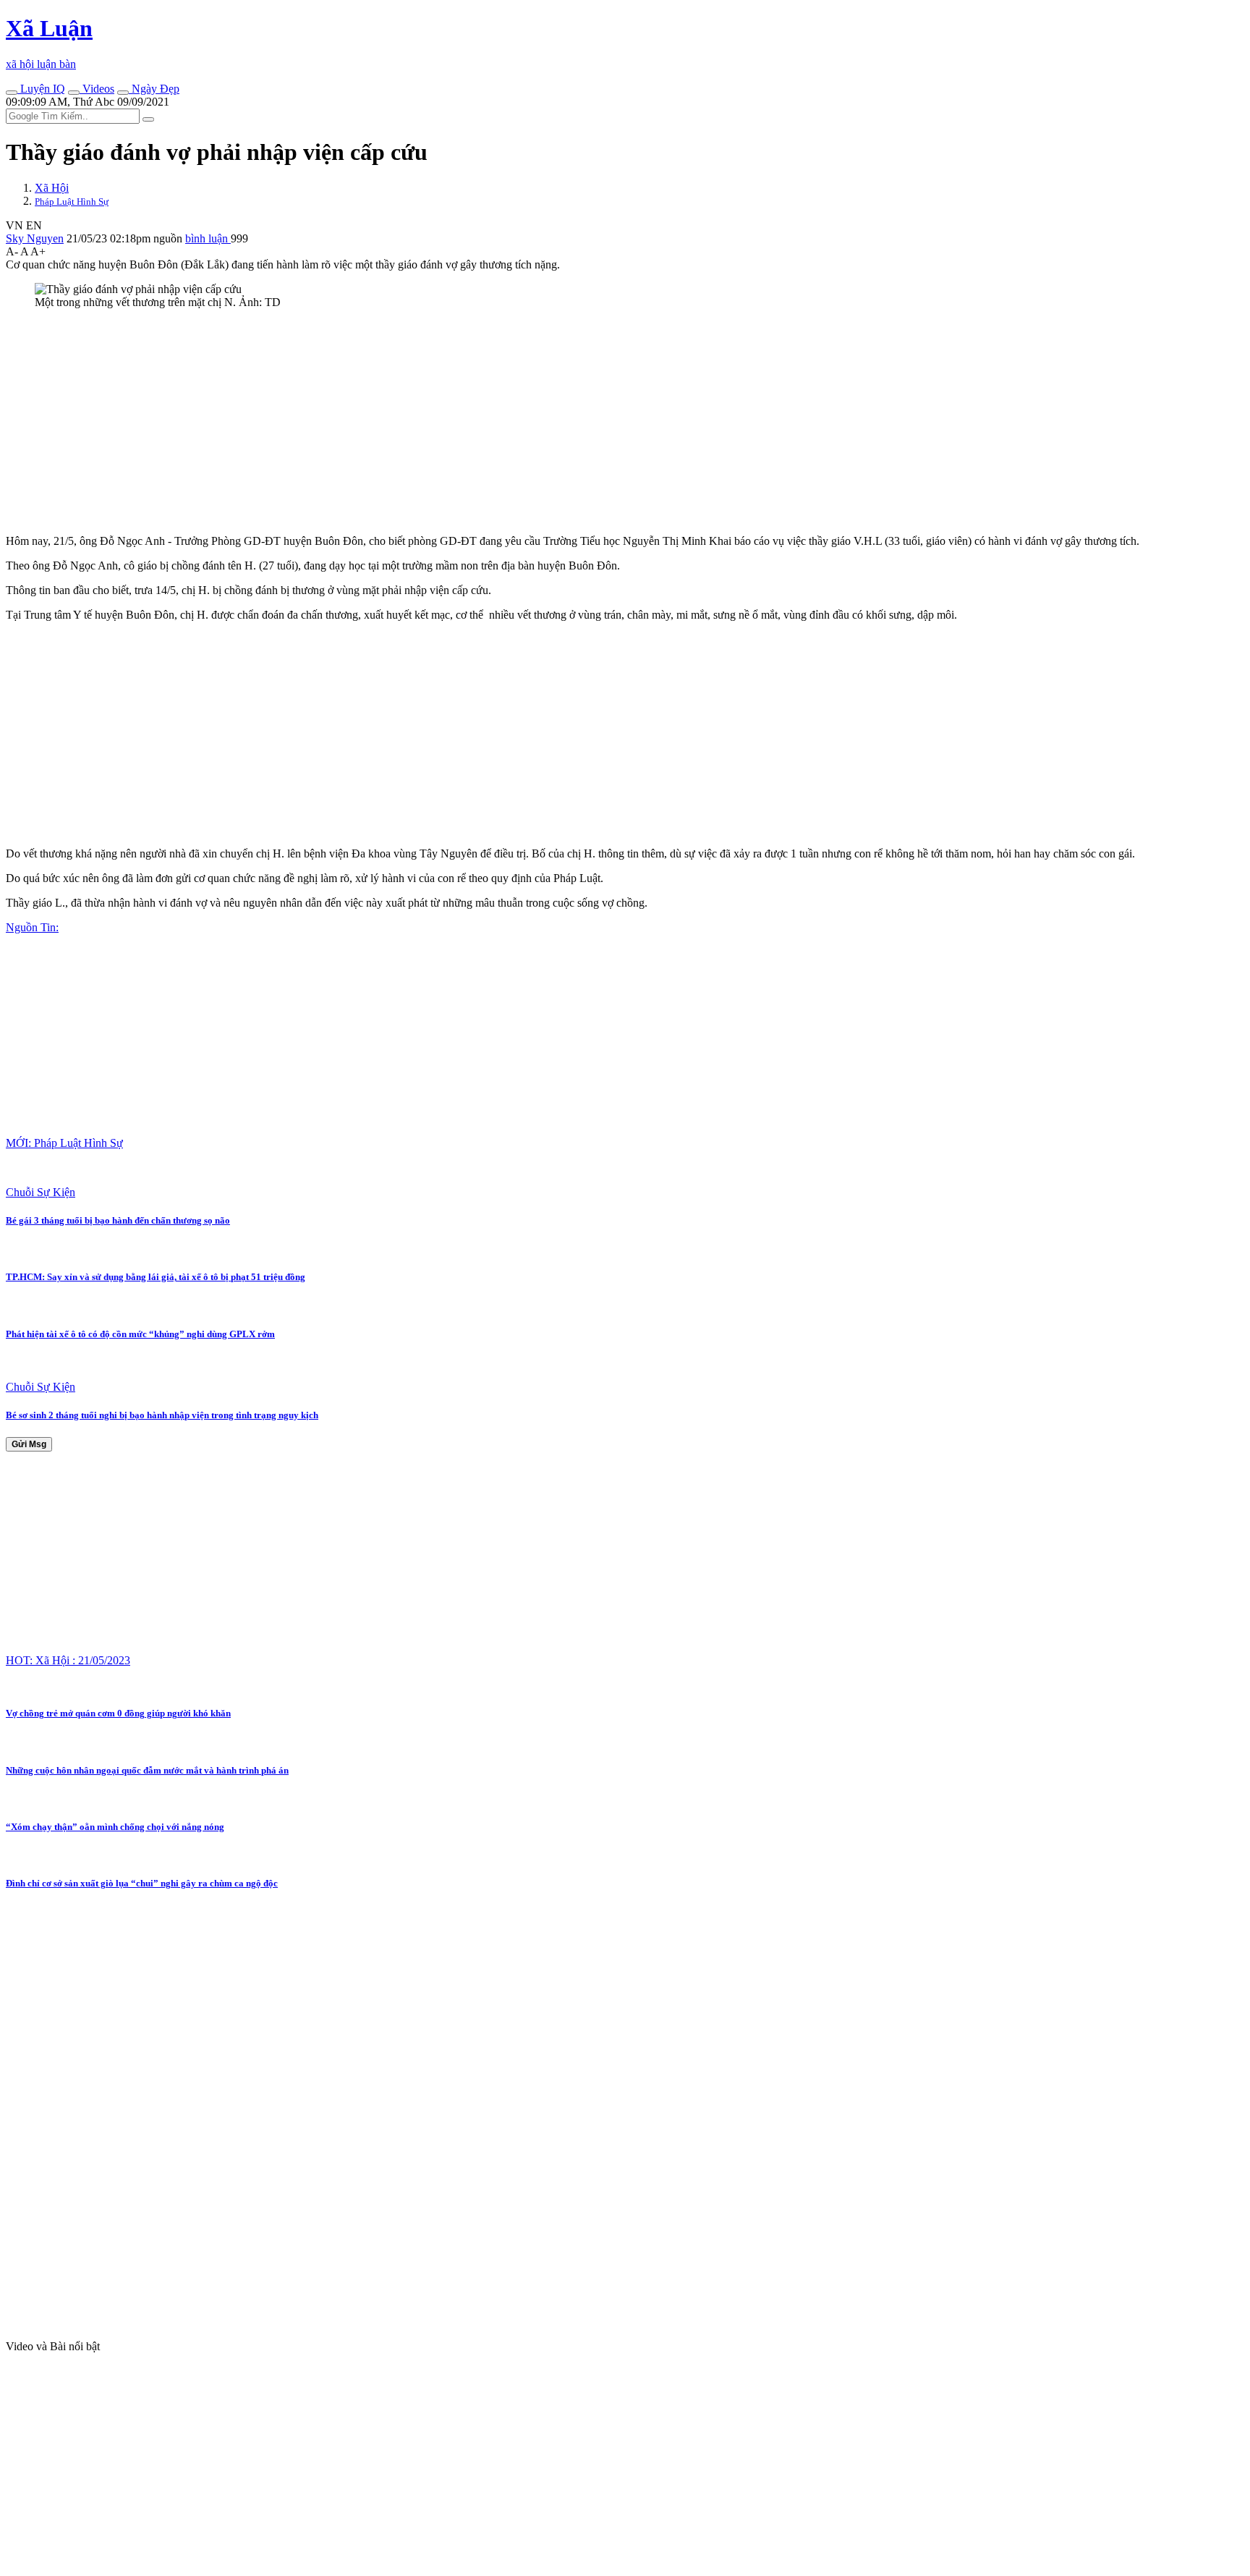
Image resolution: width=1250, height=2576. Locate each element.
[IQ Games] (12, 93)
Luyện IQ (41, 89)
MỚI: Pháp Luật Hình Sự (64, 1143)
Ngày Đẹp (154, 89)
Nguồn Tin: (32, 927)
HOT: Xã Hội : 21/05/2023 (68, 1660)
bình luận (208, 238)
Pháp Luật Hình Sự (72, 202)
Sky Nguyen (35, 238)
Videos (97, 89)
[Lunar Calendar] (123, 93)
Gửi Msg (29, 1444)
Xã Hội (52, 188)
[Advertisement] (440, 422)
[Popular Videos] (74, 93)
